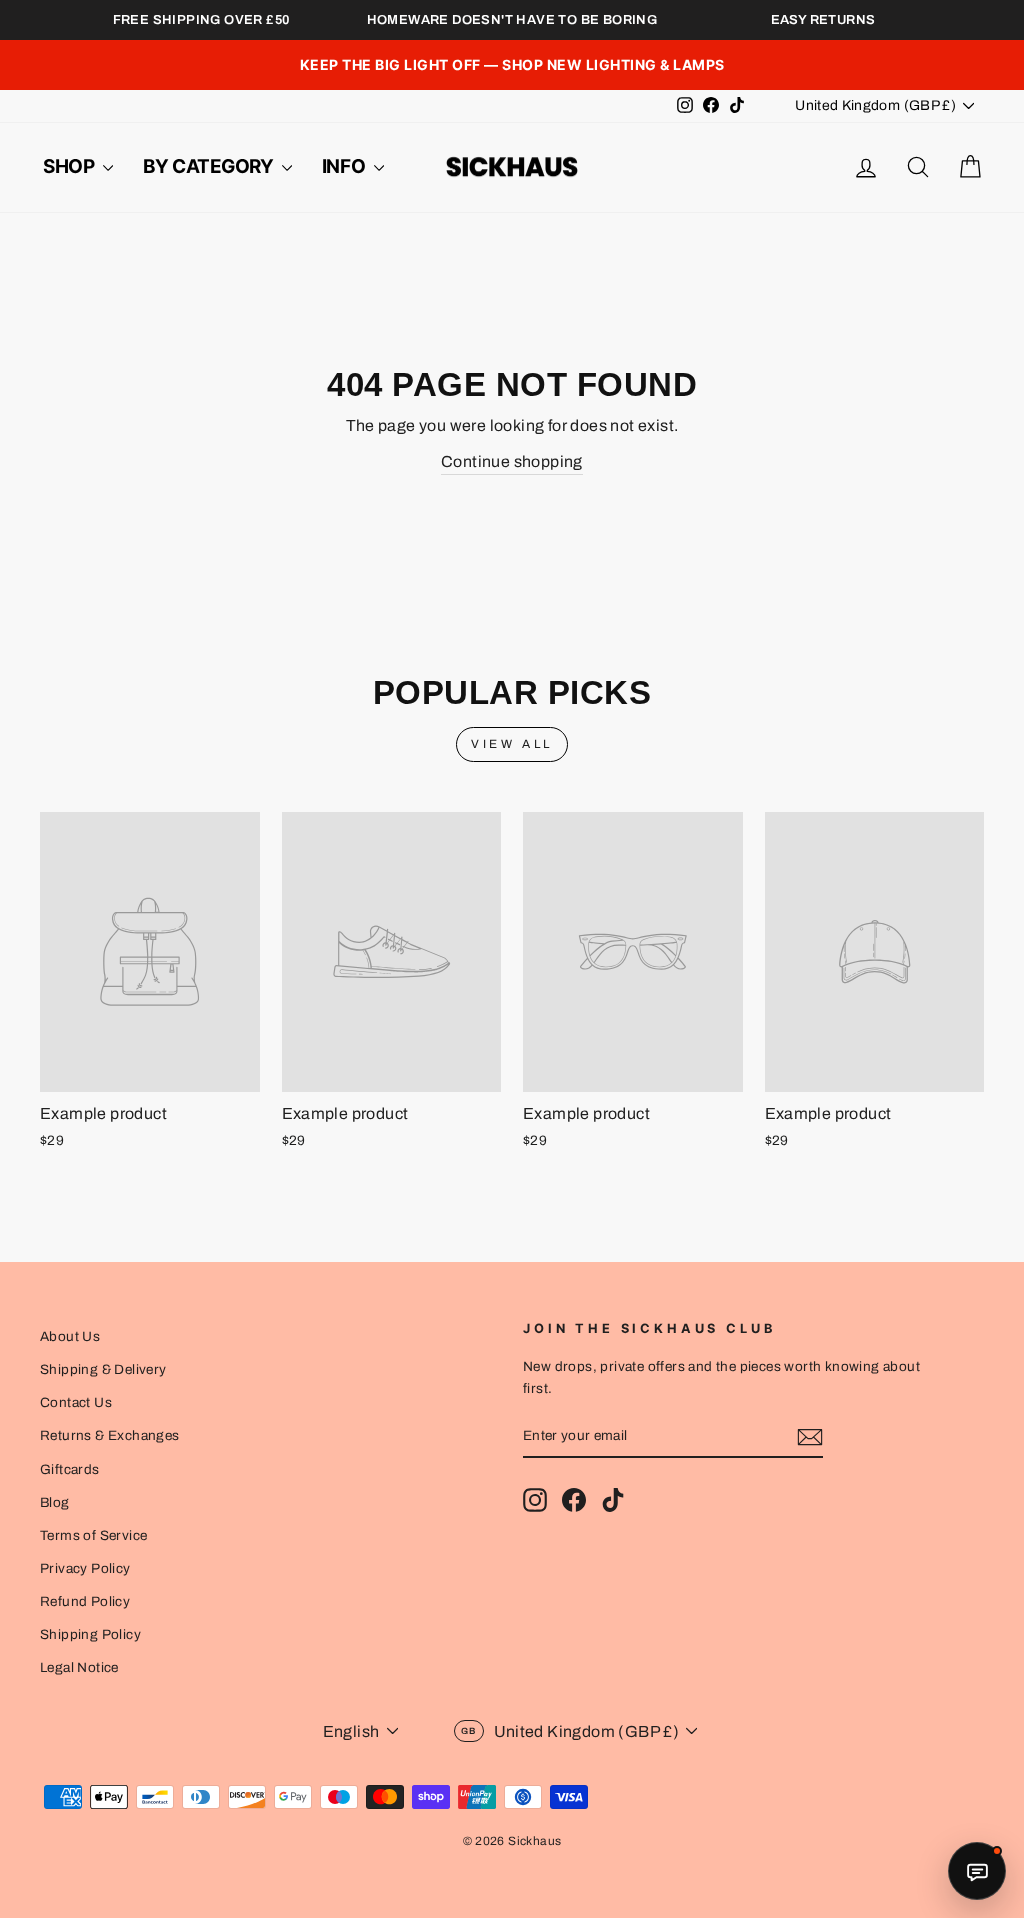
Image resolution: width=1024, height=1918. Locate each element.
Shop (70, 166)
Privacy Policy (85, 1568)
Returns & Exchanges (110, 1435)
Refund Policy (85, 1601)
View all (512, 744)
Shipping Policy (90, 1634)
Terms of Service (93, 1535)
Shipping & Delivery (103, 1369)
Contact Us (76, 1402)
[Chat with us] (977, 1871)
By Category (210, 166)
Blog (55, 1502)
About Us (70, 1336)
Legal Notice (79, 1667)
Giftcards (70, 1469)
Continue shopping (512, 461)
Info (345, 166)
